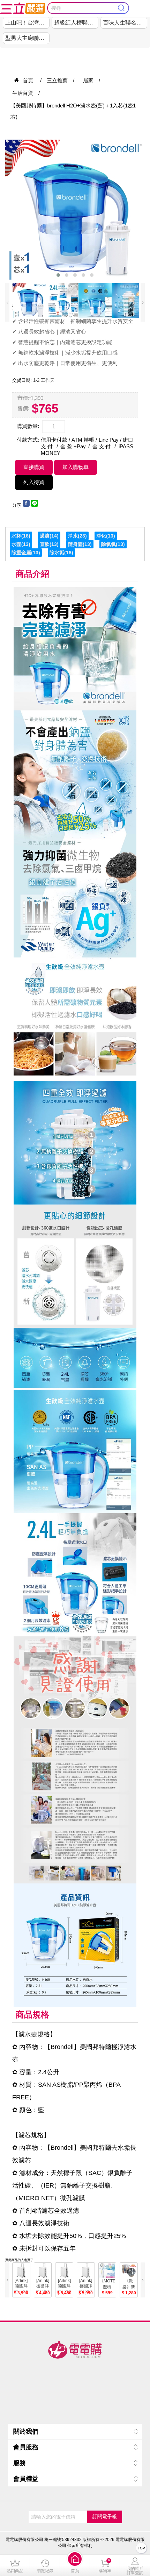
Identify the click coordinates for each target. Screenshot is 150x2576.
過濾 (45, 536)
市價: (23, 398)
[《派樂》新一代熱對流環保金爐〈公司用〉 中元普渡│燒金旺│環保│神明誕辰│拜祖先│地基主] (129, 2271)
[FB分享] (26, 505)
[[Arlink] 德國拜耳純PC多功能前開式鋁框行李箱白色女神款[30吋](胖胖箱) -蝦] (86, 2271)
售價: (24, 408)
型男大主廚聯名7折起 (27, 38)
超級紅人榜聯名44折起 (76, 23)
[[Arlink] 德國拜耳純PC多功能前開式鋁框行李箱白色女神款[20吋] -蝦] (21, 2271)
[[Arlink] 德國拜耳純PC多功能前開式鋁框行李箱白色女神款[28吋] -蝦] (64, 2271)
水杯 (16, 536)
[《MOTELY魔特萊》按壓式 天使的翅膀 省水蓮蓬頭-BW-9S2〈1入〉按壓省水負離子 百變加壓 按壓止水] (107, 2271)
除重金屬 (21, 553)
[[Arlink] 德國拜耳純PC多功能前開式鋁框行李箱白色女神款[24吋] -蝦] (43, 2271)
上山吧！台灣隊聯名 (27, 23)
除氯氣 (108, 544)
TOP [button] (141, 2548)
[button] (75, 2566)
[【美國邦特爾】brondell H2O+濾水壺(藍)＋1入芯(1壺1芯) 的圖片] (75, 210)
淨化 (101, 536)
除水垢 (57, 553)
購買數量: (28, 426)
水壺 (16, 544)
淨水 (73, 536)
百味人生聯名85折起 (125, 23)
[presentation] (7, 302)
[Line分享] (35, 505)
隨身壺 (75, 544)
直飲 (45, 544)
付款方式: (28, 440)
